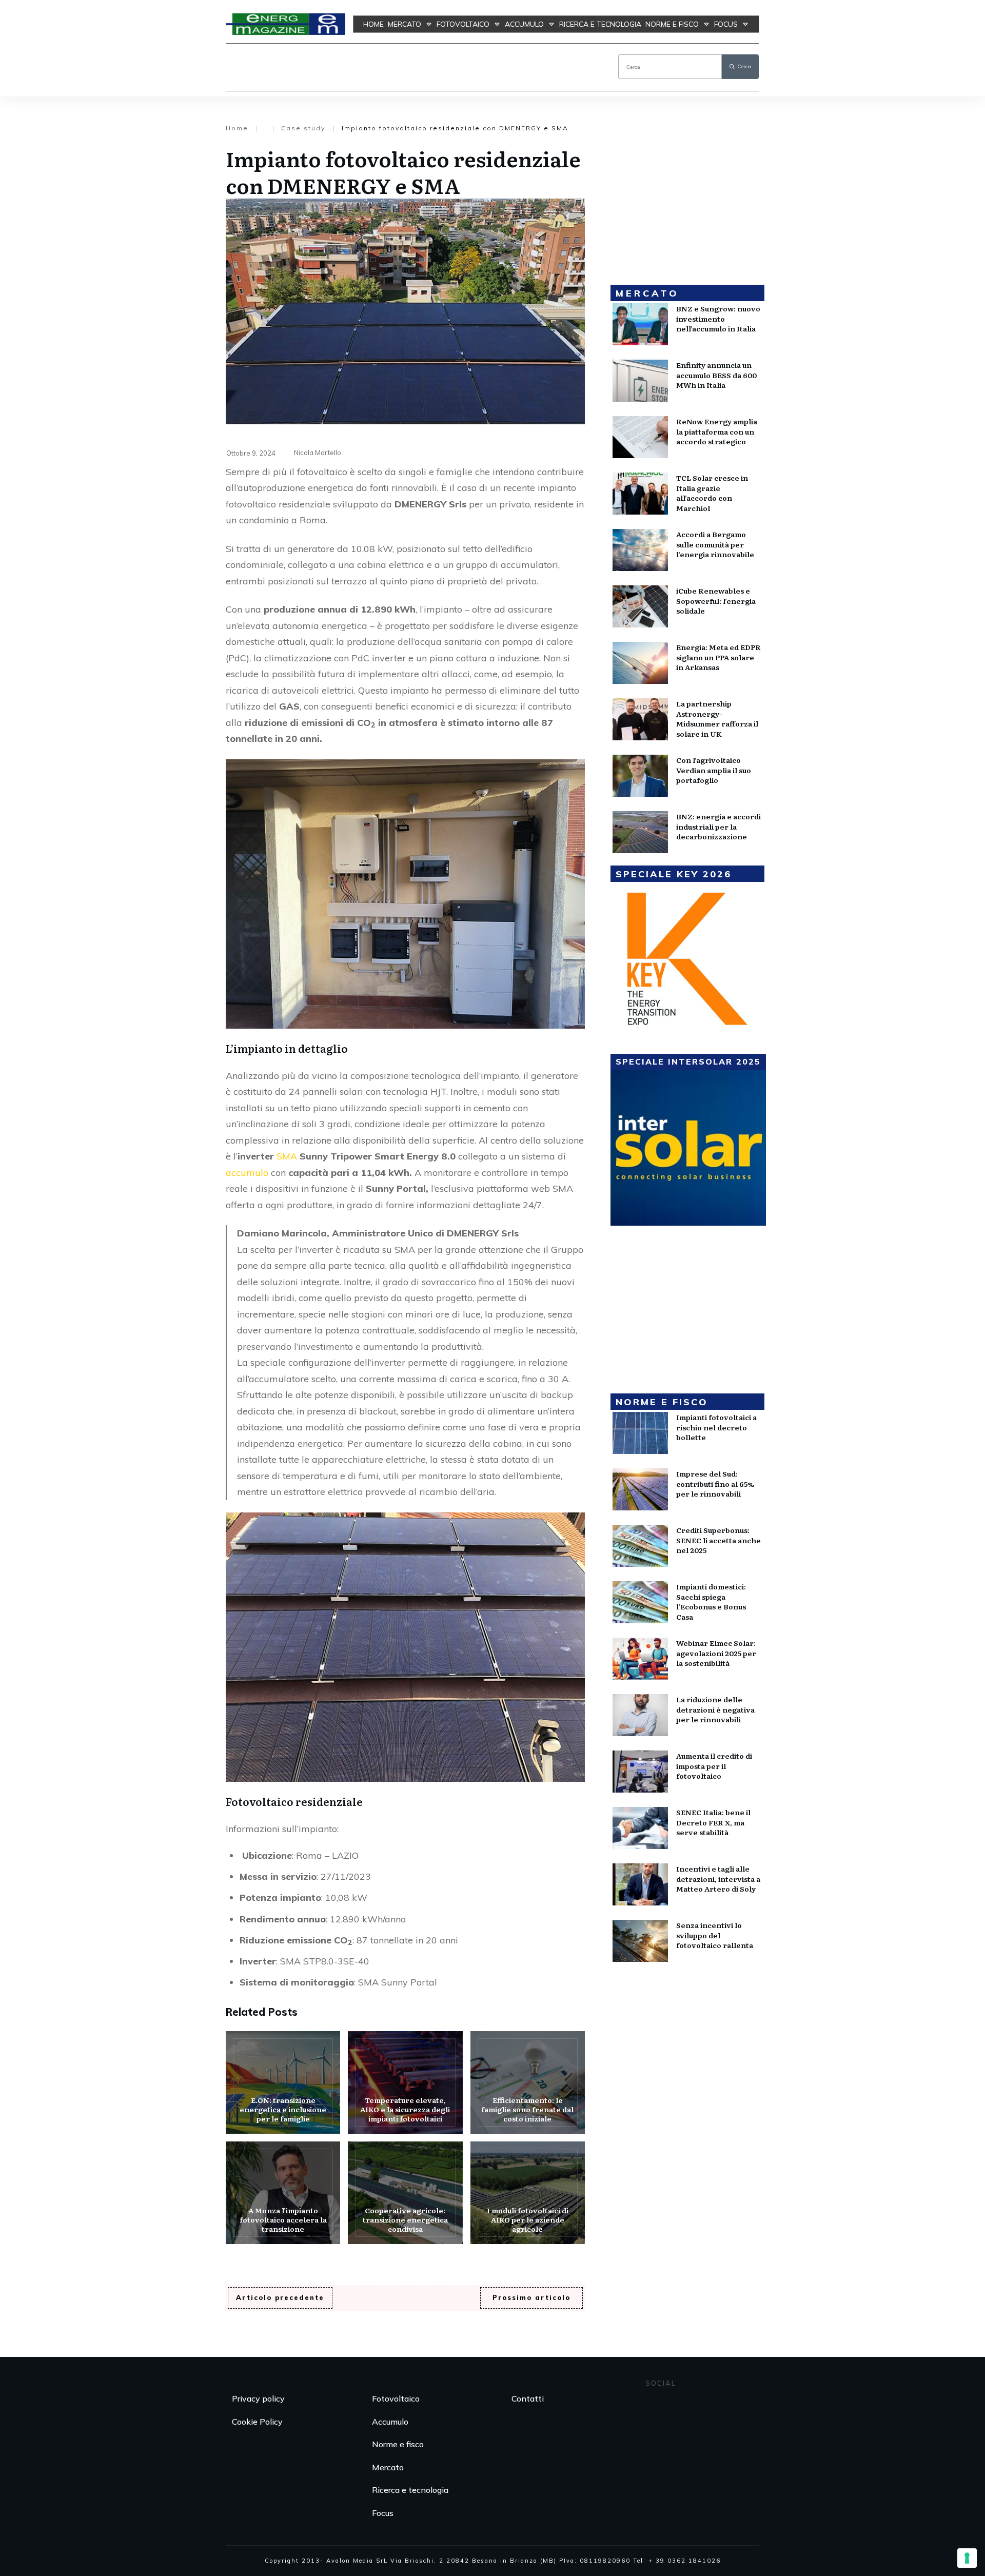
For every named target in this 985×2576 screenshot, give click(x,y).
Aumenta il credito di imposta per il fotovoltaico (714, 1766)
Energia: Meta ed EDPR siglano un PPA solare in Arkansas (718, 657)
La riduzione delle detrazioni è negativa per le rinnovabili (715, 1709)
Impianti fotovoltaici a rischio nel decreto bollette (716, 1427)
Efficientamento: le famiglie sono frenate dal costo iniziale (528, 2082)
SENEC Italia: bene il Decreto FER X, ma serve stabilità (713, 1822)
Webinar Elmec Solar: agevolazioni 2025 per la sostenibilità (716, 1653)
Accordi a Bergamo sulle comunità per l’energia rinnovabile (715, 544)
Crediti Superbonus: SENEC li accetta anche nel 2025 (718, 1540)
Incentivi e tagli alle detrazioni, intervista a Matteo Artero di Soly (718, 1879)
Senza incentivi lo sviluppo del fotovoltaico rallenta (715, 1935)
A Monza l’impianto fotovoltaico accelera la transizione (283, 2193)
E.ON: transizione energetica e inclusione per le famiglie (283, 2082)
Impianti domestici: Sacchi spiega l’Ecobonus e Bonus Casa (711, 1601)
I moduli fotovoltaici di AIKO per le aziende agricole (528, 2193)
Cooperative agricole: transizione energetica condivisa (405, 2193)
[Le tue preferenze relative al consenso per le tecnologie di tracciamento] (967, 2558)
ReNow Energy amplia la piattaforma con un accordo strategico (717, 431)
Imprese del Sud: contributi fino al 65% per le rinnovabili (715, 1483)
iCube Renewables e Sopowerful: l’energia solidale (716, 601)
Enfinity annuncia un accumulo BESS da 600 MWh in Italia (716, 375)
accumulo (247, 1173)
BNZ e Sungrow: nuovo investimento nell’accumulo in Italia (718, 318)
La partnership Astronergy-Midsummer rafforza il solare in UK (717, 719)
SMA (288, 1156)
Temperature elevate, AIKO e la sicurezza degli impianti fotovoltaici (405, 2082)
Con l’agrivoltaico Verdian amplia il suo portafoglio (714, 770)
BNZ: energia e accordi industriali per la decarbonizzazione (718, 826)
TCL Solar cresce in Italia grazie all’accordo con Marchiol (712, 493)
